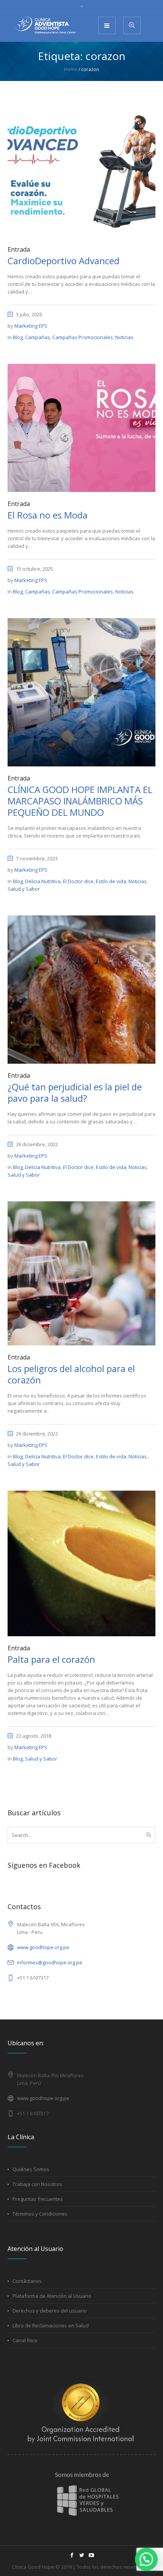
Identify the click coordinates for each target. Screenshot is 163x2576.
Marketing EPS (31, 326)
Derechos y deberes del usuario (50, 2311)
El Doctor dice (78, 881)
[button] (146, 2559)
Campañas (38, 337)
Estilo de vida (111, 881)
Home (71, 69)
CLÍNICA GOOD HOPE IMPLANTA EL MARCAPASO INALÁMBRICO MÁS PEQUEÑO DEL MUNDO (80, 801)
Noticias (124, 337)
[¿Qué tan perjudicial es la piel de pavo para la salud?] (81, 989)
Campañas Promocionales (83, 337)
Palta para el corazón (51, 1659)
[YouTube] (91, 2555)
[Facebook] (72, 2555)
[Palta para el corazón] (81, 1563)
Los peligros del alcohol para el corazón (71, 1374)
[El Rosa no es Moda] (81, 427)
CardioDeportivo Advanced (63, 261)
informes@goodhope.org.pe (50, 1962)
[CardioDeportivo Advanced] (81, 170)
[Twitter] (81, 2555)
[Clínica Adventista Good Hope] (45, 25)
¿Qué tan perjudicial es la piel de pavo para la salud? (75, 1092)
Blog (18, 337)
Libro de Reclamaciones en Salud (51, 2325)
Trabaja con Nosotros (37, 2184)
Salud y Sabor (24, 889)
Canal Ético (25, 2340)
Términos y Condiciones (40, 2214)
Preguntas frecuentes (38, 2199)
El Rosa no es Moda (48, 515)
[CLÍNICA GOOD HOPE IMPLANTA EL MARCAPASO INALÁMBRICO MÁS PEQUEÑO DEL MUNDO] (81, 692)
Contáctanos (27, 2281)
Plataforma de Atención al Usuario (52, 2296)
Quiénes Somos (31, 2169)
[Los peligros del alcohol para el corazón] (81, 1273)
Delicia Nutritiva (43, 881)
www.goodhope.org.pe (43, 1947)
